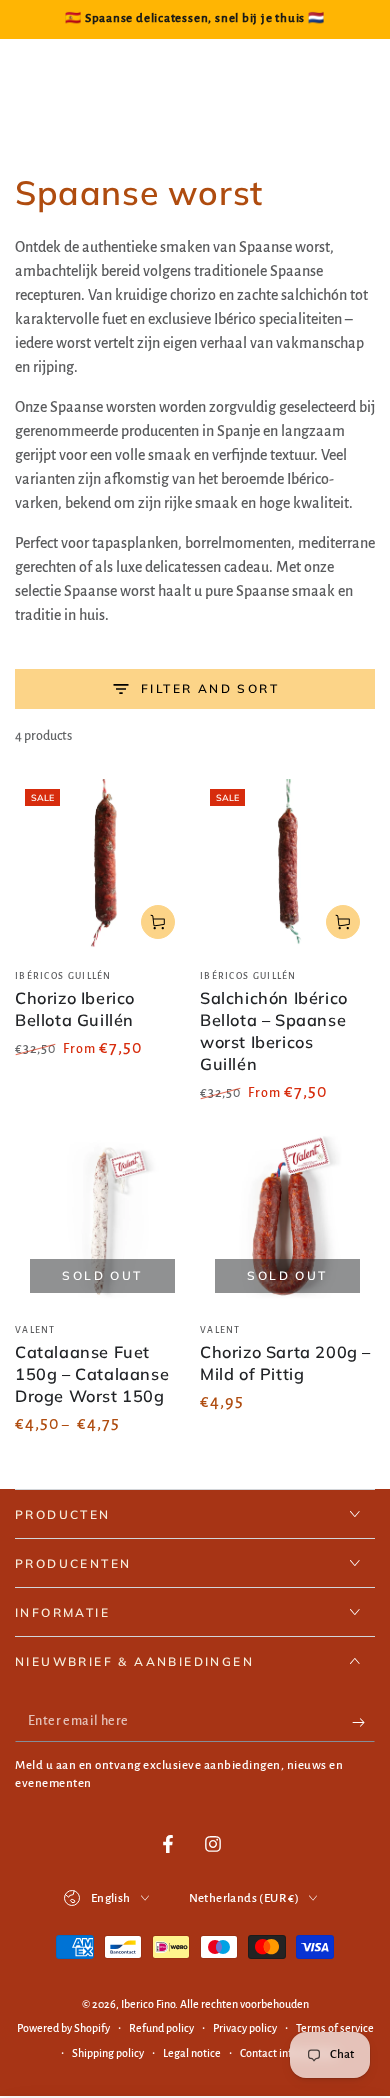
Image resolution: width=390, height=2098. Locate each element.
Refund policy (161, 2028)
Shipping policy (108, 2053)
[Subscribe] (363, 1722)
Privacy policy (245, 2028)
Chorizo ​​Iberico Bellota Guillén (75, 1009)
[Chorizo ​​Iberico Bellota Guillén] (102, 866)
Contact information (288, 2053)
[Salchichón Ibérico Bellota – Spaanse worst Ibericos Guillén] (287, 866)
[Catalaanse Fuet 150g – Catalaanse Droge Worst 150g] (102, 1220)
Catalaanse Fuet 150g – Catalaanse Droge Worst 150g (92, 1374)
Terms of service (335, 2028)
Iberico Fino (148, 2004)
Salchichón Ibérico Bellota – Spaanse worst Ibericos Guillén (274, 1031)
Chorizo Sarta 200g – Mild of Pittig (285, 1363)
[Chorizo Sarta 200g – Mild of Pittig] (287, 1220)
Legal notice (192, 2053)
